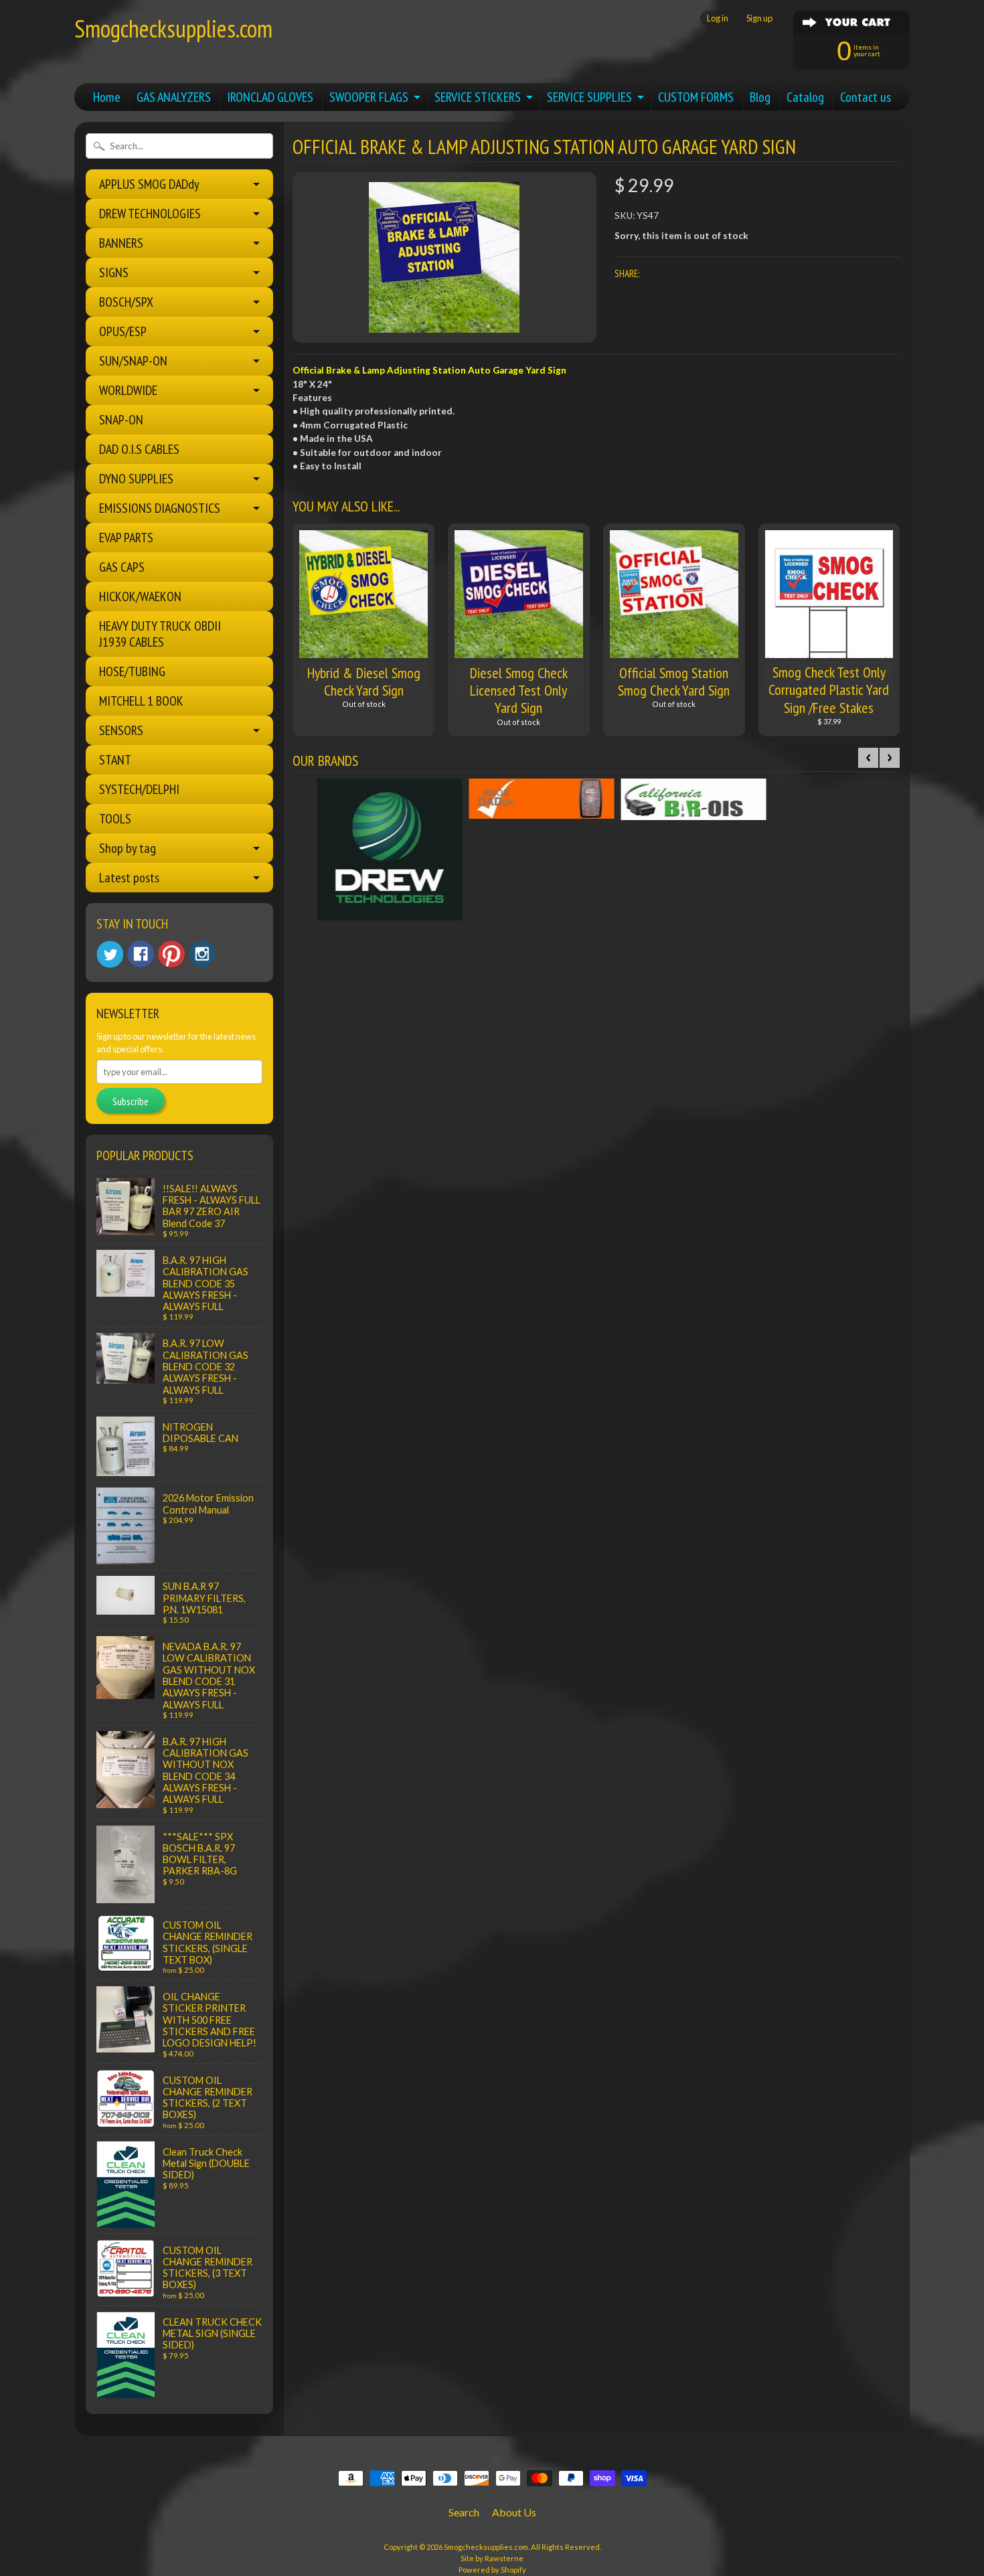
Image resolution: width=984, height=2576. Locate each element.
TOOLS (115, 819)
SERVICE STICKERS (478, 97)
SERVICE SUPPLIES (589, 97)
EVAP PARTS (126, 538)
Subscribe (131, 1101)
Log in (718, 18)
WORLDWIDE (128, 390)
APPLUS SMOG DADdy (149, 184)
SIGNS (114, 272)
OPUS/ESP (123, 331)
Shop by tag (128, 848)
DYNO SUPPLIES (136, 479)
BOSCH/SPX (126, 302)
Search (464, 2512)
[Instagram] (202, 954)
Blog (760, 97)
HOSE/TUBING (132, 671)
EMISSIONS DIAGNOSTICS (160, 508)
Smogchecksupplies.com (173, 28)
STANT (115, 760)
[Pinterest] (171, 954)
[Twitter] (110, 954)
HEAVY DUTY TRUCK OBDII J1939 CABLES (160, 634)
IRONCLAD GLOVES (270, 97)
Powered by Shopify (492, 2570)
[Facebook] (141, 954)
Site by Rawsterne (492, 2558)
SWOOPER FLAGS (369, 97)
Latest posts (129, 878)
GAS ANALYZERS (174, 97)
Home (107, 97)
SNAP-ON (121, 420)
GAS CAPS (122, 567)
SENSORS (121, 730)
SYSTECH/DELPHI (139, 789)
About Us (514, 2512)
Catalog (805, 97)
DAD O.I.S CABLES (139, 449)
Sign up (759, 18)
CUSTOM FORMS (696, 97)
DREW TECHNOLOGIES (150, 214)
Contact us (866, 97)
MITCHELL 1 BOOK (141, 701)
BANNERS (121, 243)
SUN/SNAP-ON (133, 361)
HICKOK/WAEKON (140, 596)
